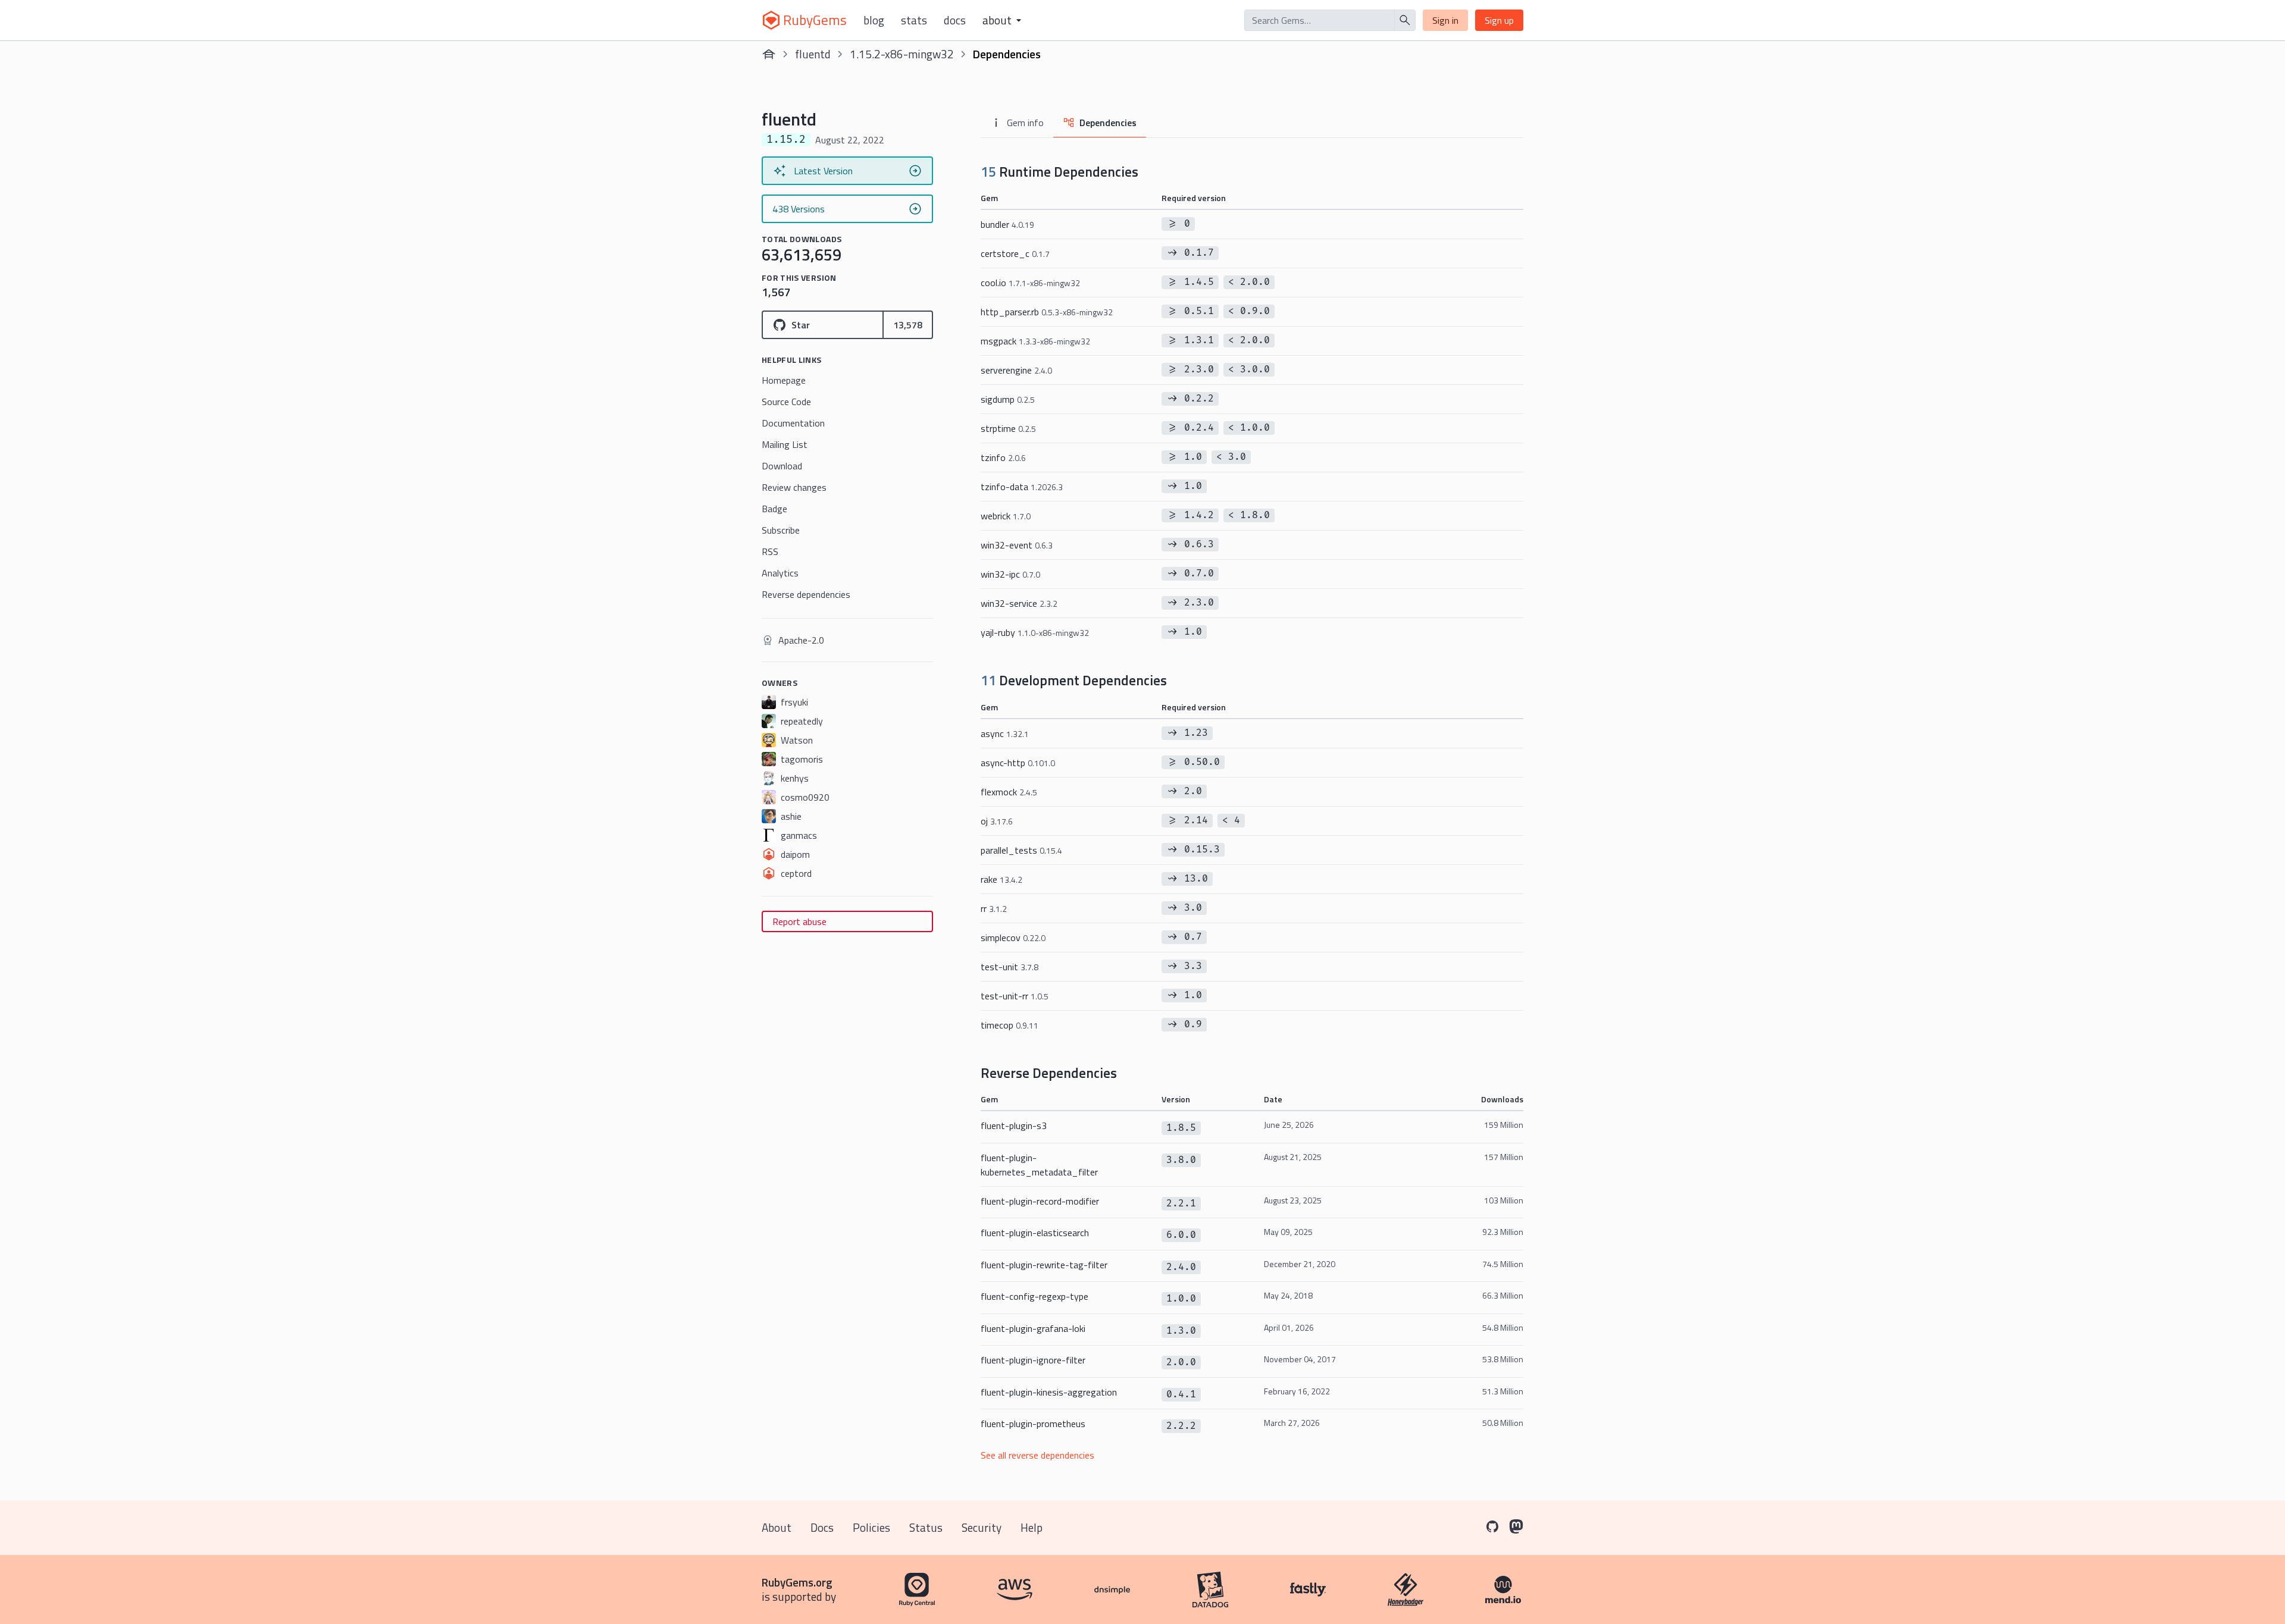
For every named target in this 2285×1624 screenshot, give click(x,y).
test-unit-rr (1015, 996)
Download (782, 466)
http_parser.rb (1047, 312)
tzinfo (1003, 457)
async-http (1018, 763)
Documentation (793, 423)
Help (1032, 1527)
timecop (1010, 1025)
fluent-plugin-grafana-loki (1033, 1328)
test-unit (1010, 967)
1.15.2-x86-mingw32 (902, 54)
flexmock (1009, 792)
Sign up (1499, 20)
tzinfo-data (1022, 487)
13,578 (908, 325)
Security (982, 1527)
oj (997, 821)
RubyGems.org (797, 1582)
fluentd (813, 54)
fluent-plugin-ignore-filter (1033, 1360)
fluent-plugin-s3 (1014, 1125)
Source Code (786, 402)
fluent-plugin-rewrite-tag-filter (1044, 1265)
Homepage (784, 380)
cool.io (1030, 283)
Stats (914, 20)
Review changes (794, 487)
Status (926, 1527)
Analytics (780, 573)
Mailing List (785, 444)
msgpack (1035, 341)
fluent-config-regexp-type (1034, 1296)
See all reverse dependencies (1037, 1455)
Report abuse (799, 921)
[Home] (769, 54)
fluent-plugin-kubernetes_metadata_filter (1039, 1165)
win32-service (1019, 603)
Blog (874, 20)
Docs (955, 20)
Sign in (1445, 20)
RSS (770, 551)
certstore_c (1015, 253)
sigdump (1008, 399)
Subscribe (781, 530)
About (777, 1527)
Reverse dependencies (806, 594)
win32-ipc (1010, 574)
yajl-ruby (1035, 632)
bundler (1007, 224)
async (1005, 733)
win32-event (1017, 545)
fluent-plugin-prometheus (1033, 1424)
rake (1001, 879)
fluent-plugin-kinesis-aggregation (1049, 1392)
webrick (1006, 516)
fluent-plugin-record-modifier (1040, 1201)
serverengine (1016, 370)
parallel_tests (1021, 850)
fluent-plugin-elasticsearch (1035, 1233)
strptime (1008, 428)
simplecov (1013, 938)
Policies (871, 1527)
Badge (774, 509)
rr (994, 908)
